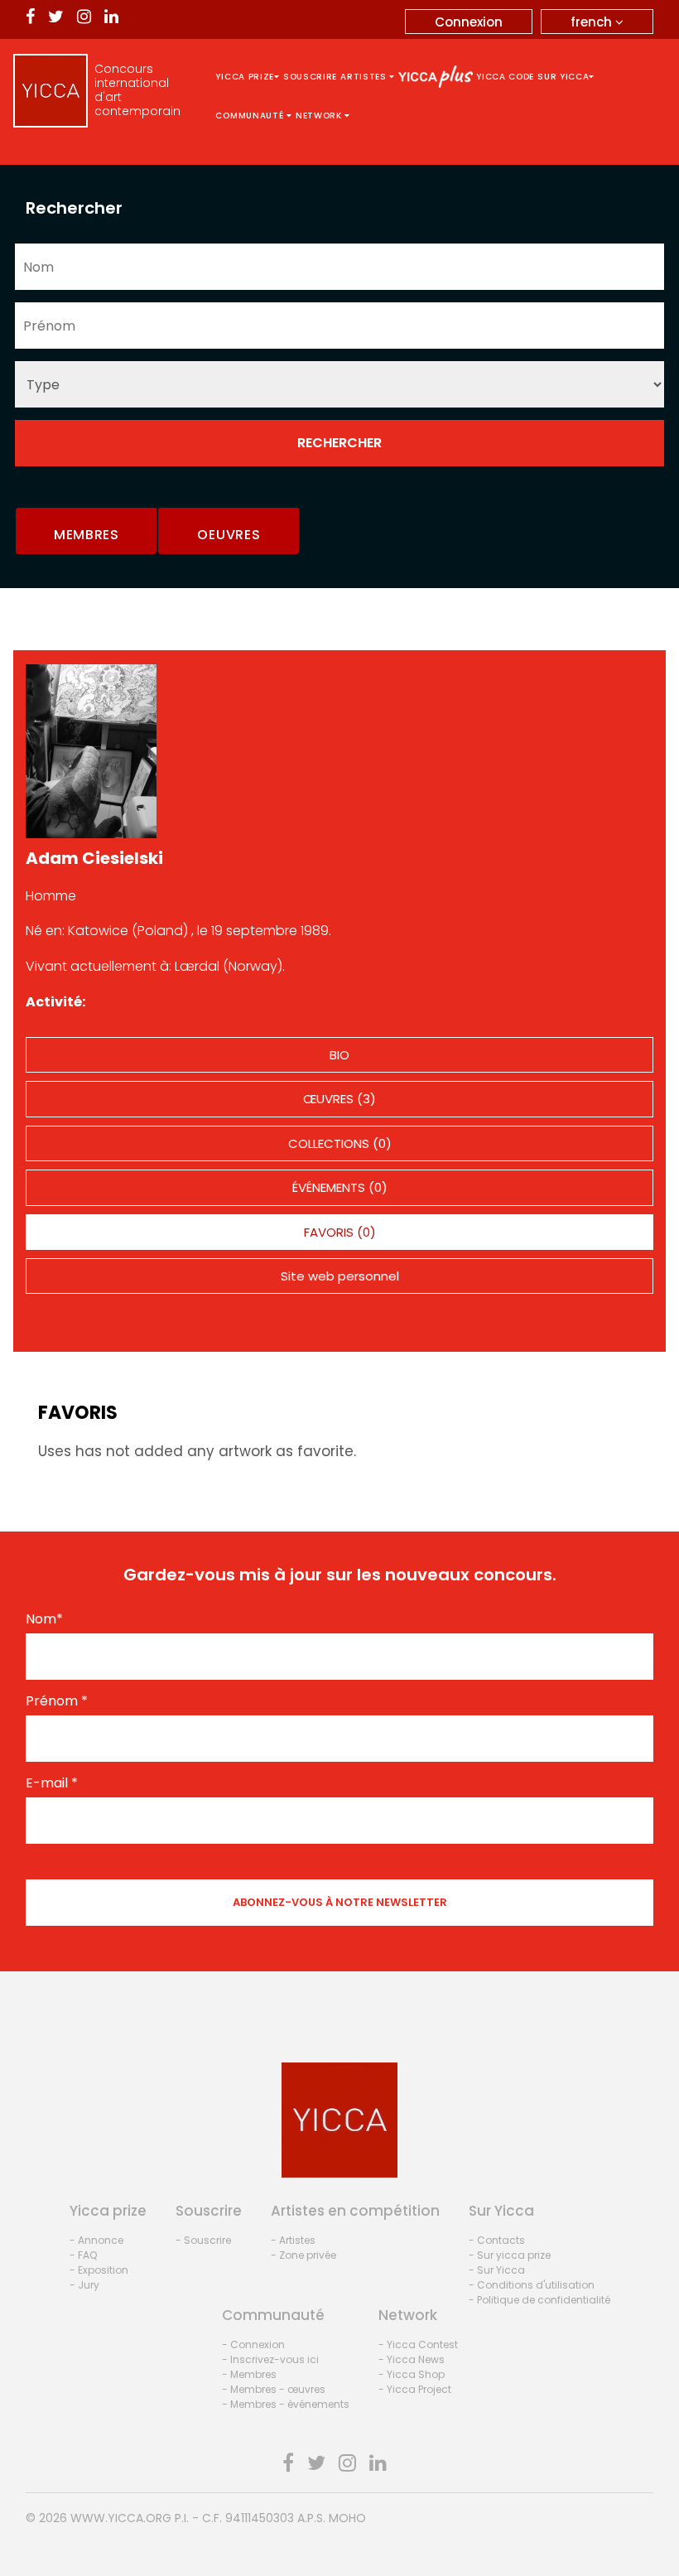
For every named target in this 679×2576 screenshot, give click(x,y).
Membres (87, 535)
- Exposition (99, 2270)
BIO (339, 1055)
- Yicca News (412, 2359)
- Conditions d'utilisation (532, 2285)
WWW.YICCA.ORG (121, 2518)
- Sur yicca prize (510, 2255)
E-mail (52, 1783)
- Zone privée (303, 2255)
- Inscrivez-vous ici (270, 2359)
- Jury (84, 2285)
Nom (44, 1619)
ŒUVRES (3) (339, 1099)
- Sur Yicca (497, 2270)
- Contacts (497, 2240)
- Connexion (253, 2344)
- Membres (249, 2374)
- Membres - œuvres (274, 2389)
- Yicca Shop (412, 2374)
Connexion (469, 22)
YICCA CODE (505, 77)
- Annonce (96, 2240)
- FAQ (83, 2255)
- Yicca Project (415, 2389)
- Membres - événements (286, 2404)
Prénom (57, 1701)
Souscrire (310, 77)
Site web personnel (340, 1276)
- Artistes (293, 2240)
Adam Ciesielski (94, 858)
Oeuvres (229, 535)
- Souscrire (203, 2240)
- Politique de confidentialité (539, 2300)
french (593, 22)
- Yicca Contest (418, 2344)
